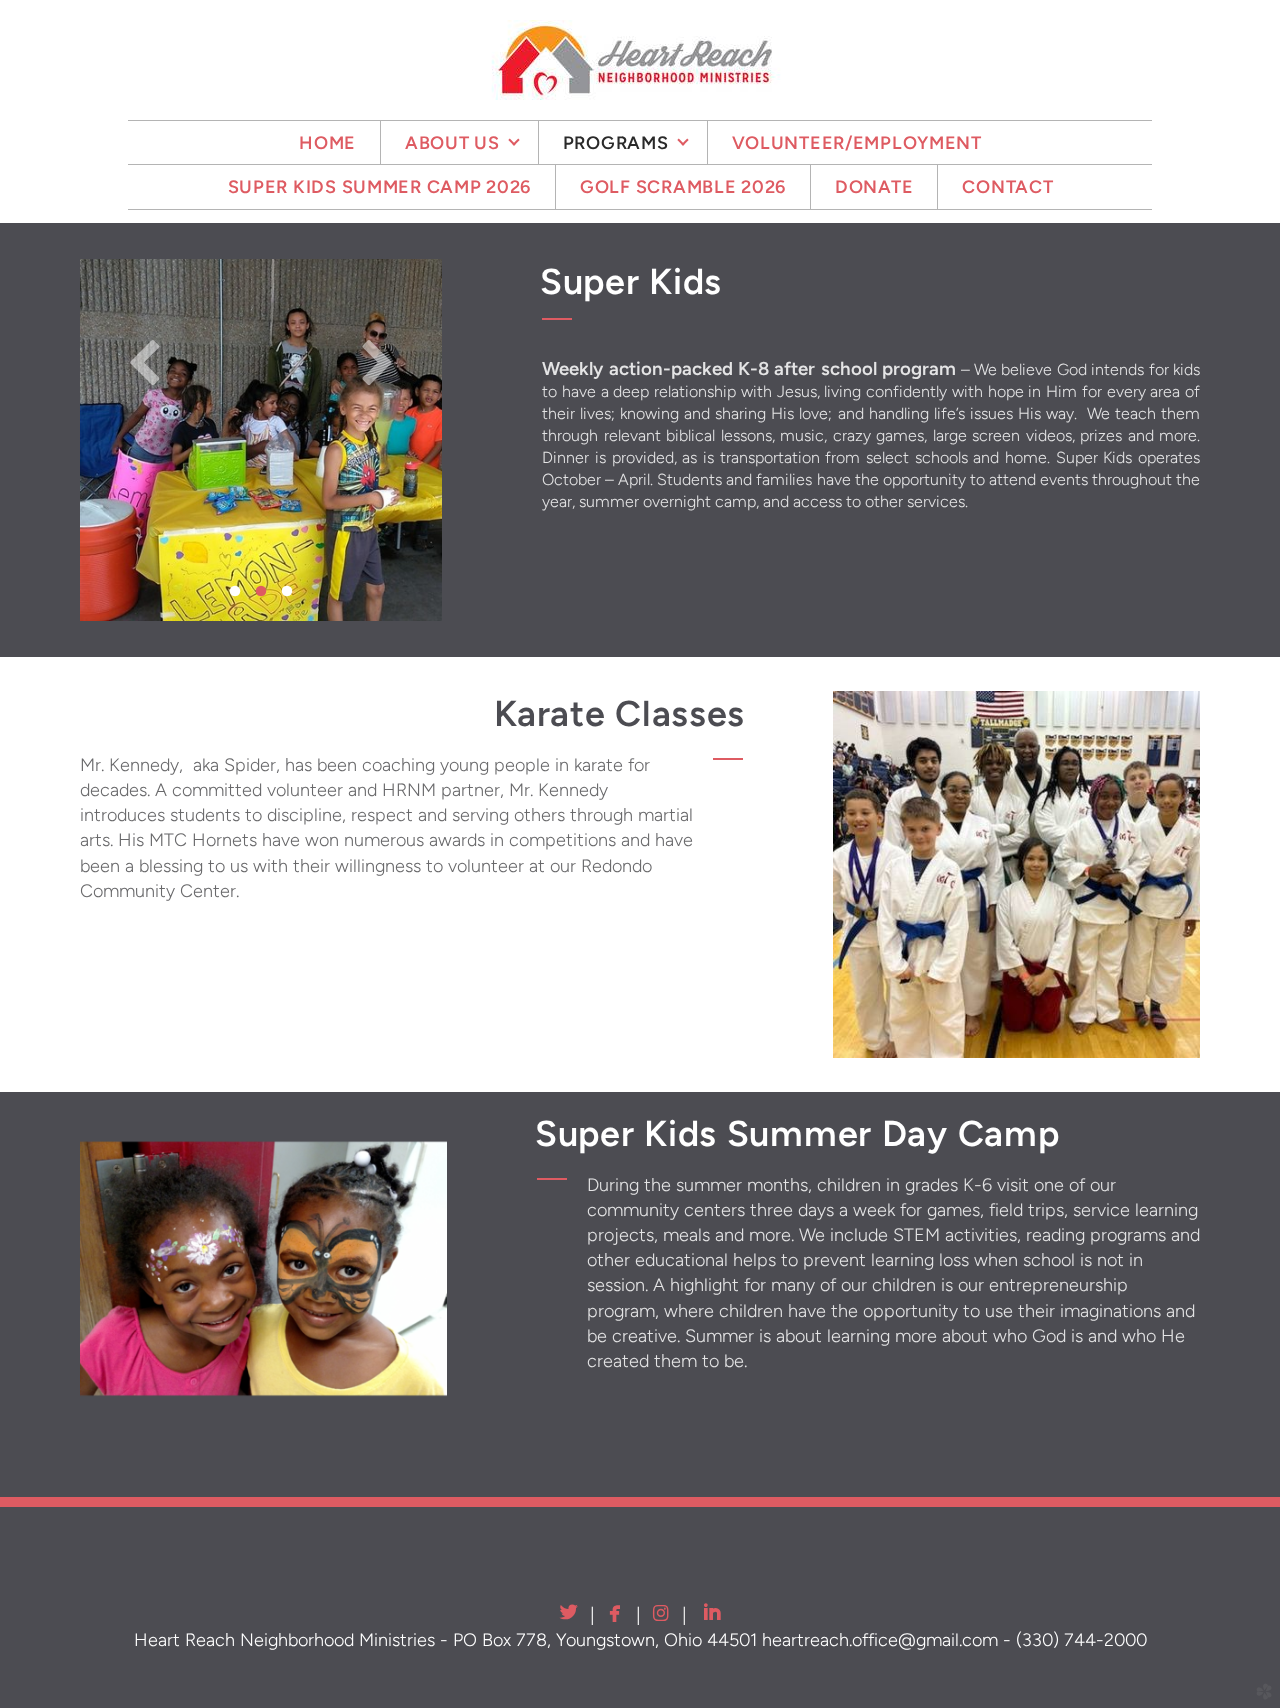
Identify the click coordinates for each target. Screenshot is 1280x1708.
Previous (145, 361)
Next (377, 361)
